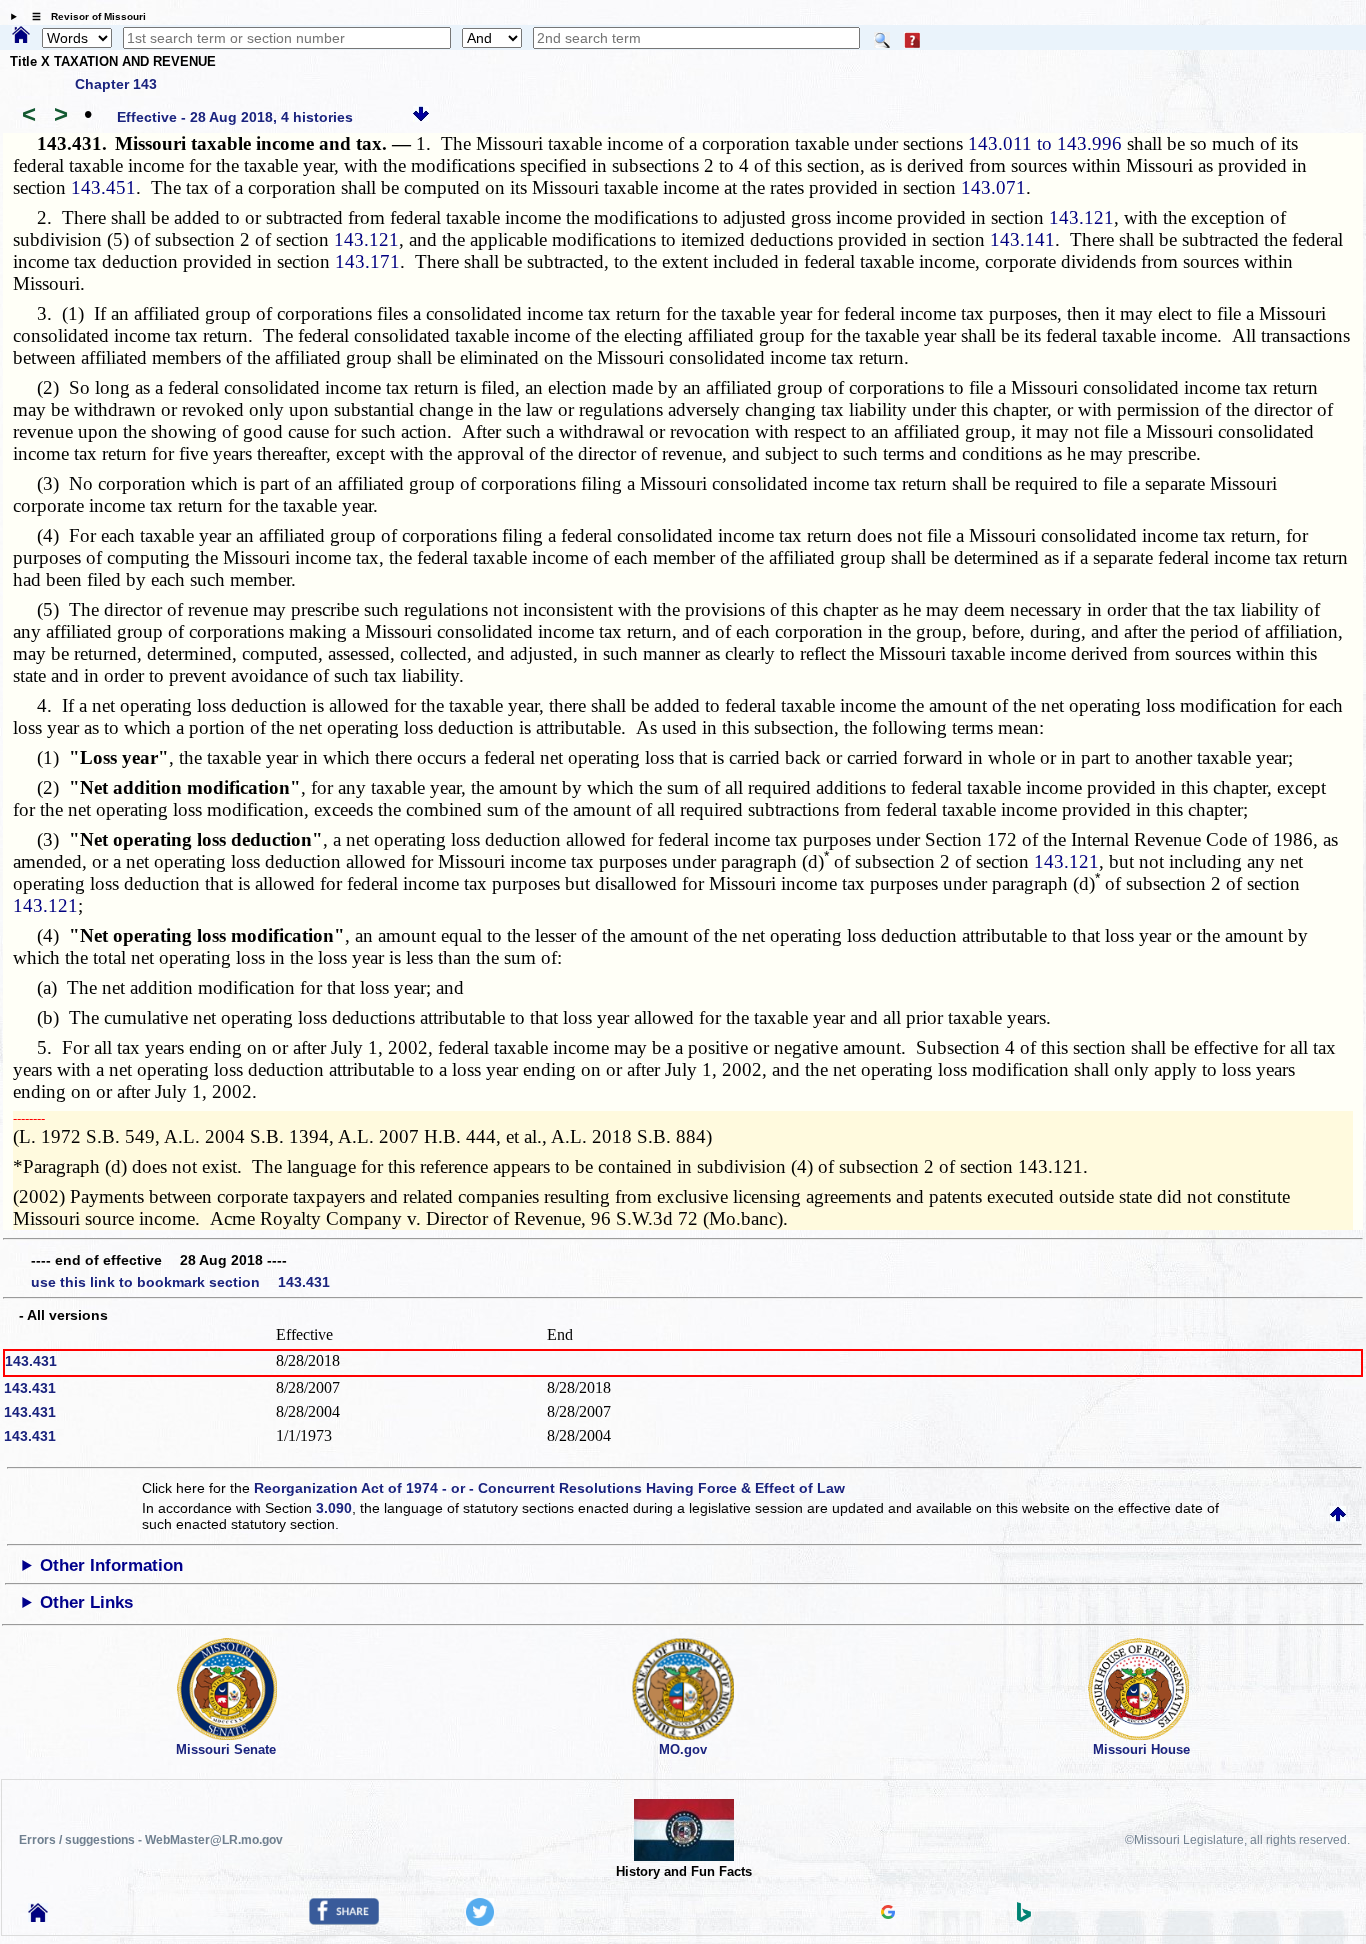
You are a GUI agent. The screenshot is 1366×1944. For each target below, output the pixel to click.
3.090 (334, 1508)
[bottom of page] (421, 117)
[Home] (21, 36)
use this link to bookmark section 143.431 (180, 1282)
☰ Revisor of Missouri (84, 16)
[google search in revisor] (888, 1914)
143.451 (103, 187)
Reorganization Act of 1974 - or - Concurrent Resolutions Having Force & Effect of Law (549, 1488)
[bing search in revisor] (1024, 1917)
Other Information (111, 1565)
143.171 (367, 261)
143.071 (993, 187)
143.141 (1022, 239)
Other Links (86, 1602)
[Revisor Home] (38, 1917)
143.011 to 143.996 (1045, 143)
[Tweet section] (480, 1921)
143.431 (31, 1361)
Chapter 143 (116, 84)
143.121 (1081, 217)
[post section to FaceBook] (344, 1920)
